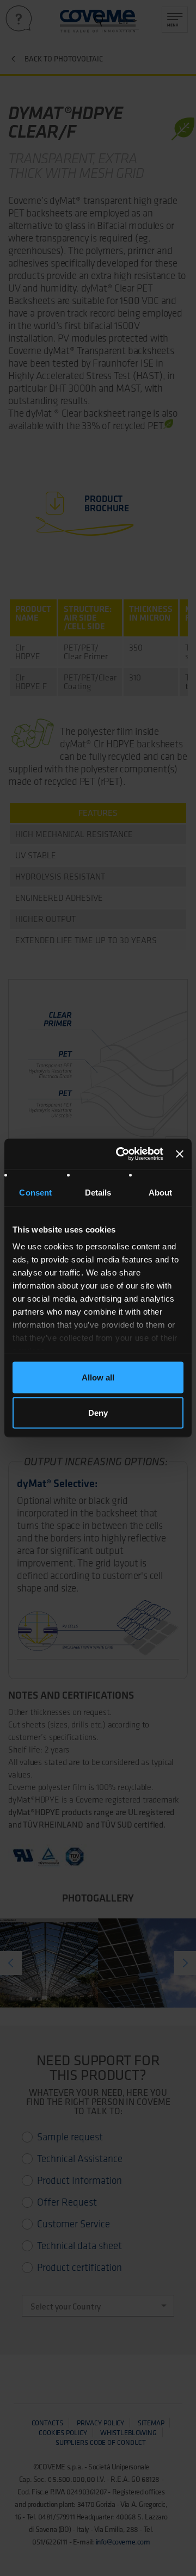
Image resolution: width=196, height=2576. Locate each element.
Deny (98, 1413)
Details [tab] (98, 1192)
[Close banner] (180, 1154)
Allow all (98, 1377)
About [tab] (161, 1192)
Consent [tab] (35, 1192)
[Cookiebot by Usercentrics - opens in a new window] (121, 1154)
